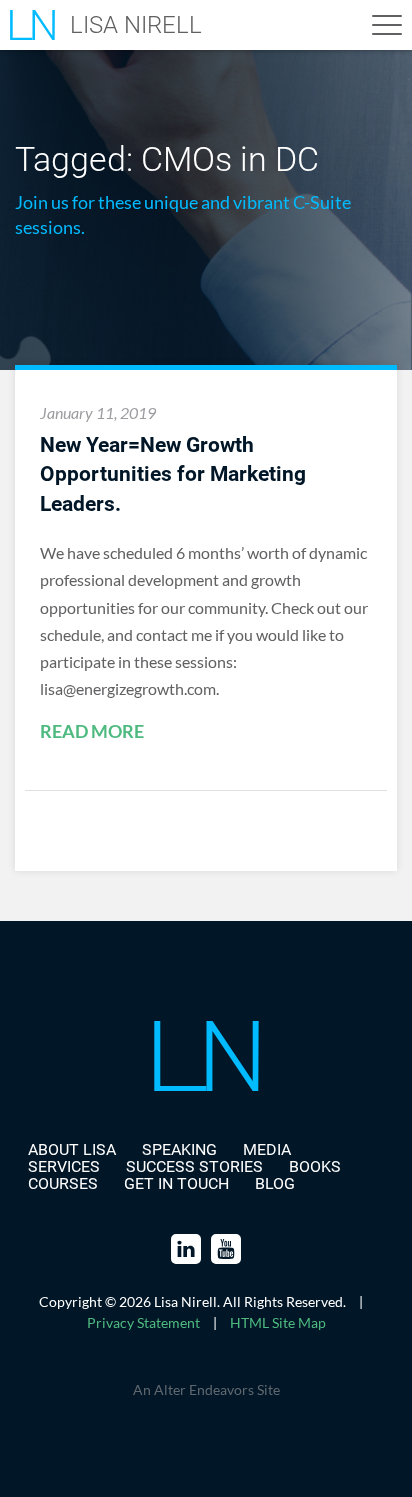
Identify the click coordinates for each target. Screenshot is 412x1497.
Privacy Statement (143, 1322)
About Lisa (72, 1149)
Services (64, 1166)
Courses (63, 1183)
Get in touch (176, 1183)
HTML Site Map (278, 1322)
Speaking (179, 1149)
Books (315, 1166)
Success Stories (194, 1166)
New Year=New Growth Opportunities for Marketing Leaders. (173, 474)
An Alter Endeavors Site (206, 1389)
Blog (275, 1183)
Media (267, 1149)
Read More (92, 732)
